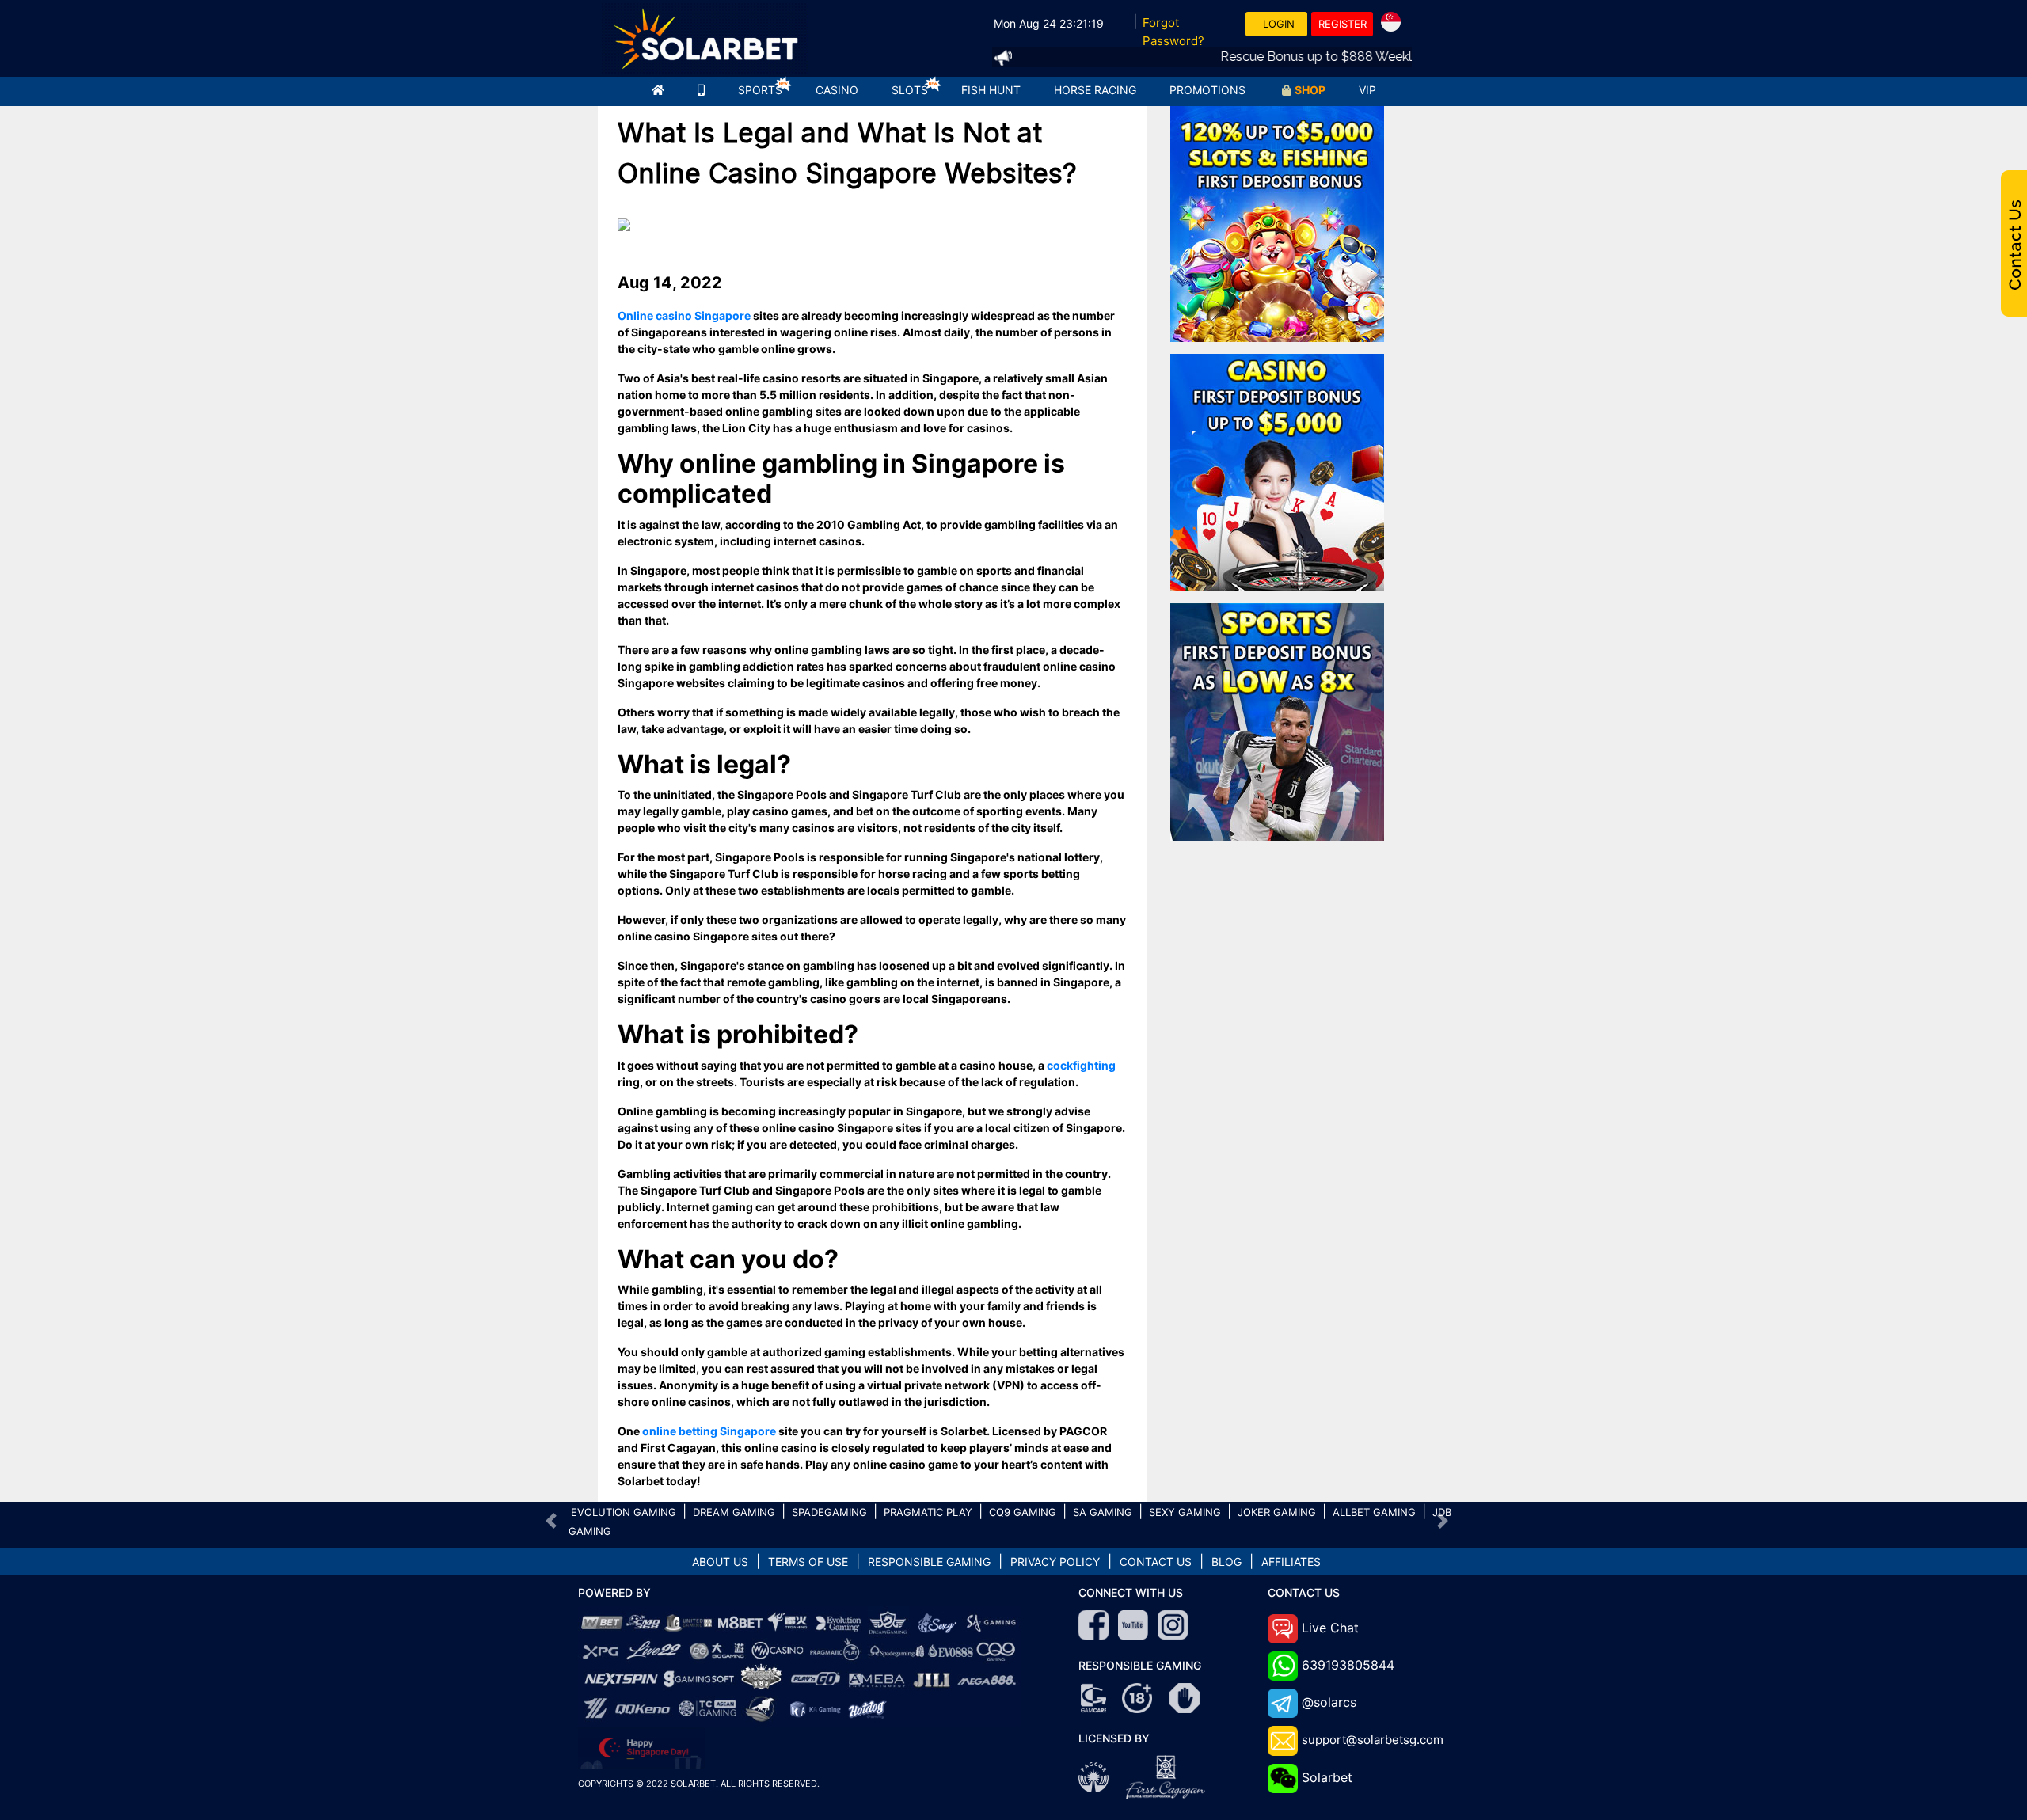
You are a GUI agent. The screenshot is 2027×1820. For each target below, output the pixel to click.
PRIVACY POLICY (1055, 1562)
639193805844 (1348, 1665)
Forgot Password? (1173, 32)
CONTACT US (1156, 1562)
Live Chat (1330, 1628)
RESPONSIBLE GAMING (929, 1562)
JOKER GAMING (1277, 1512)
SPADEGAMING (829, 1512)
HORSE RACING (1095, 90)
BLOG (1226, 1562)
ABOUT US (720, 1562)
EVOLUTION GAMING (624, 1512)
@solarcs (1329, 1702)
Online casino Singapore (684, 315)
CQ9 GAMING (1023, 1512)
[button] (551, 1521)
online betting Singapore (709, 1431)
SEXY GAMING (1185, 1512)
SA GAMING (1103, 1512)
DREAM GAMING (734, 1512)
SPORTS (760, 90)
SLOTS (910, 90)
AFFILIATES (1291, 1562)
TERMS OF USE (808, 1562)
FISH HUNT (991, 90)
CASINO (837, 90)
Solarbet (1327, 1777)
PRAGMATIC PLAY (928, 1512)
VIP (1367, 90)
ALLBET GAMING (1374, 1512)
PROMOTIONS (1207, 90)
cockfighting (1081, 1065)
